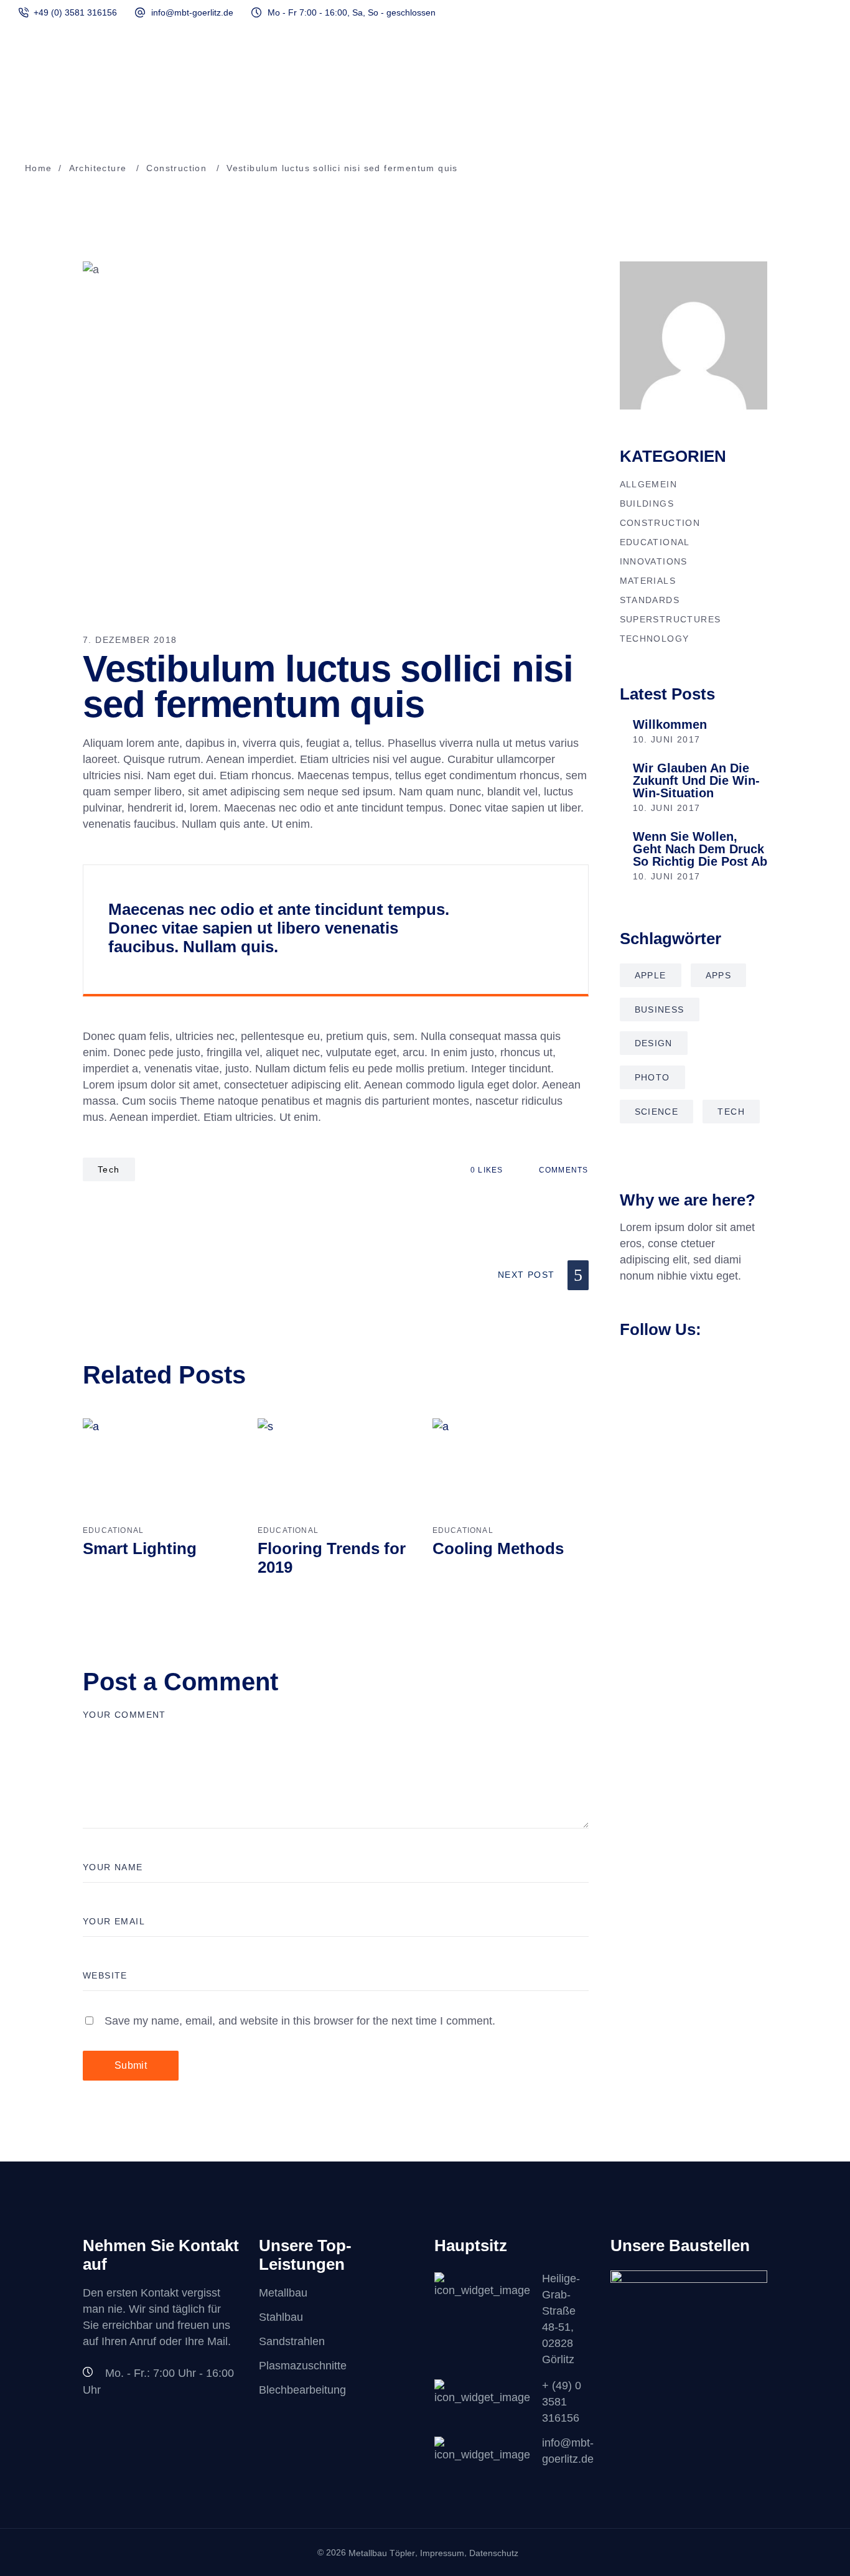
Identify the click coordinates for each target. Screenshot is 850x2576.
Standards (650, 600)
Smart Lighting (140, 1548)
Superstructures (670, 619)
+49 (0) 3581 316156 (75, 12)
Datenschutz (494, 2553)
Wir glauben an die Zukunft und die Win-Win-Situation (696, 780)
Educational (113, 1530)
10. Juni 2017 (667, 739)
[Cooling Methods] (511, 1470)
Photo (652, 1077)
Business (660, 1009)
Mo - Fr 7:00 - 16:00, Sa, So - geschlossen (352, 12)
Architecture (98, 168)
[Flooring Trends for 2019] (336, 1470)
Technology (655, 639)
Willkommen (670, 724)
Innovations (654, 561)
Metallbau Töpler (382, 2553)
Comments (562, 1170)
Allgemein (649, 484)
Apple (651, 975)
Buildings (647, 503)
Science (657, 1112)
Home (39, 168)
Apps (719, 975)
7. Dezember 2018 (130, 640)
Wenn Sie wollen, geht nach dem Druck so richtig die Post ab (700, 849)
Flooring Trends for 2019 (332, 1558)
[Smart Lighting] (161, 1470)
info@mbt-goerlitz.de (192, 12)
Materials (648, 581)
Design (654, 1043)
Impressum (442, 2553)
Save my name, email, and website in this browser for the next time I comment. (300, 2021)
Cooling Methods (498, 1548)
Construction (176, 168)
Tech (109, 1169)
